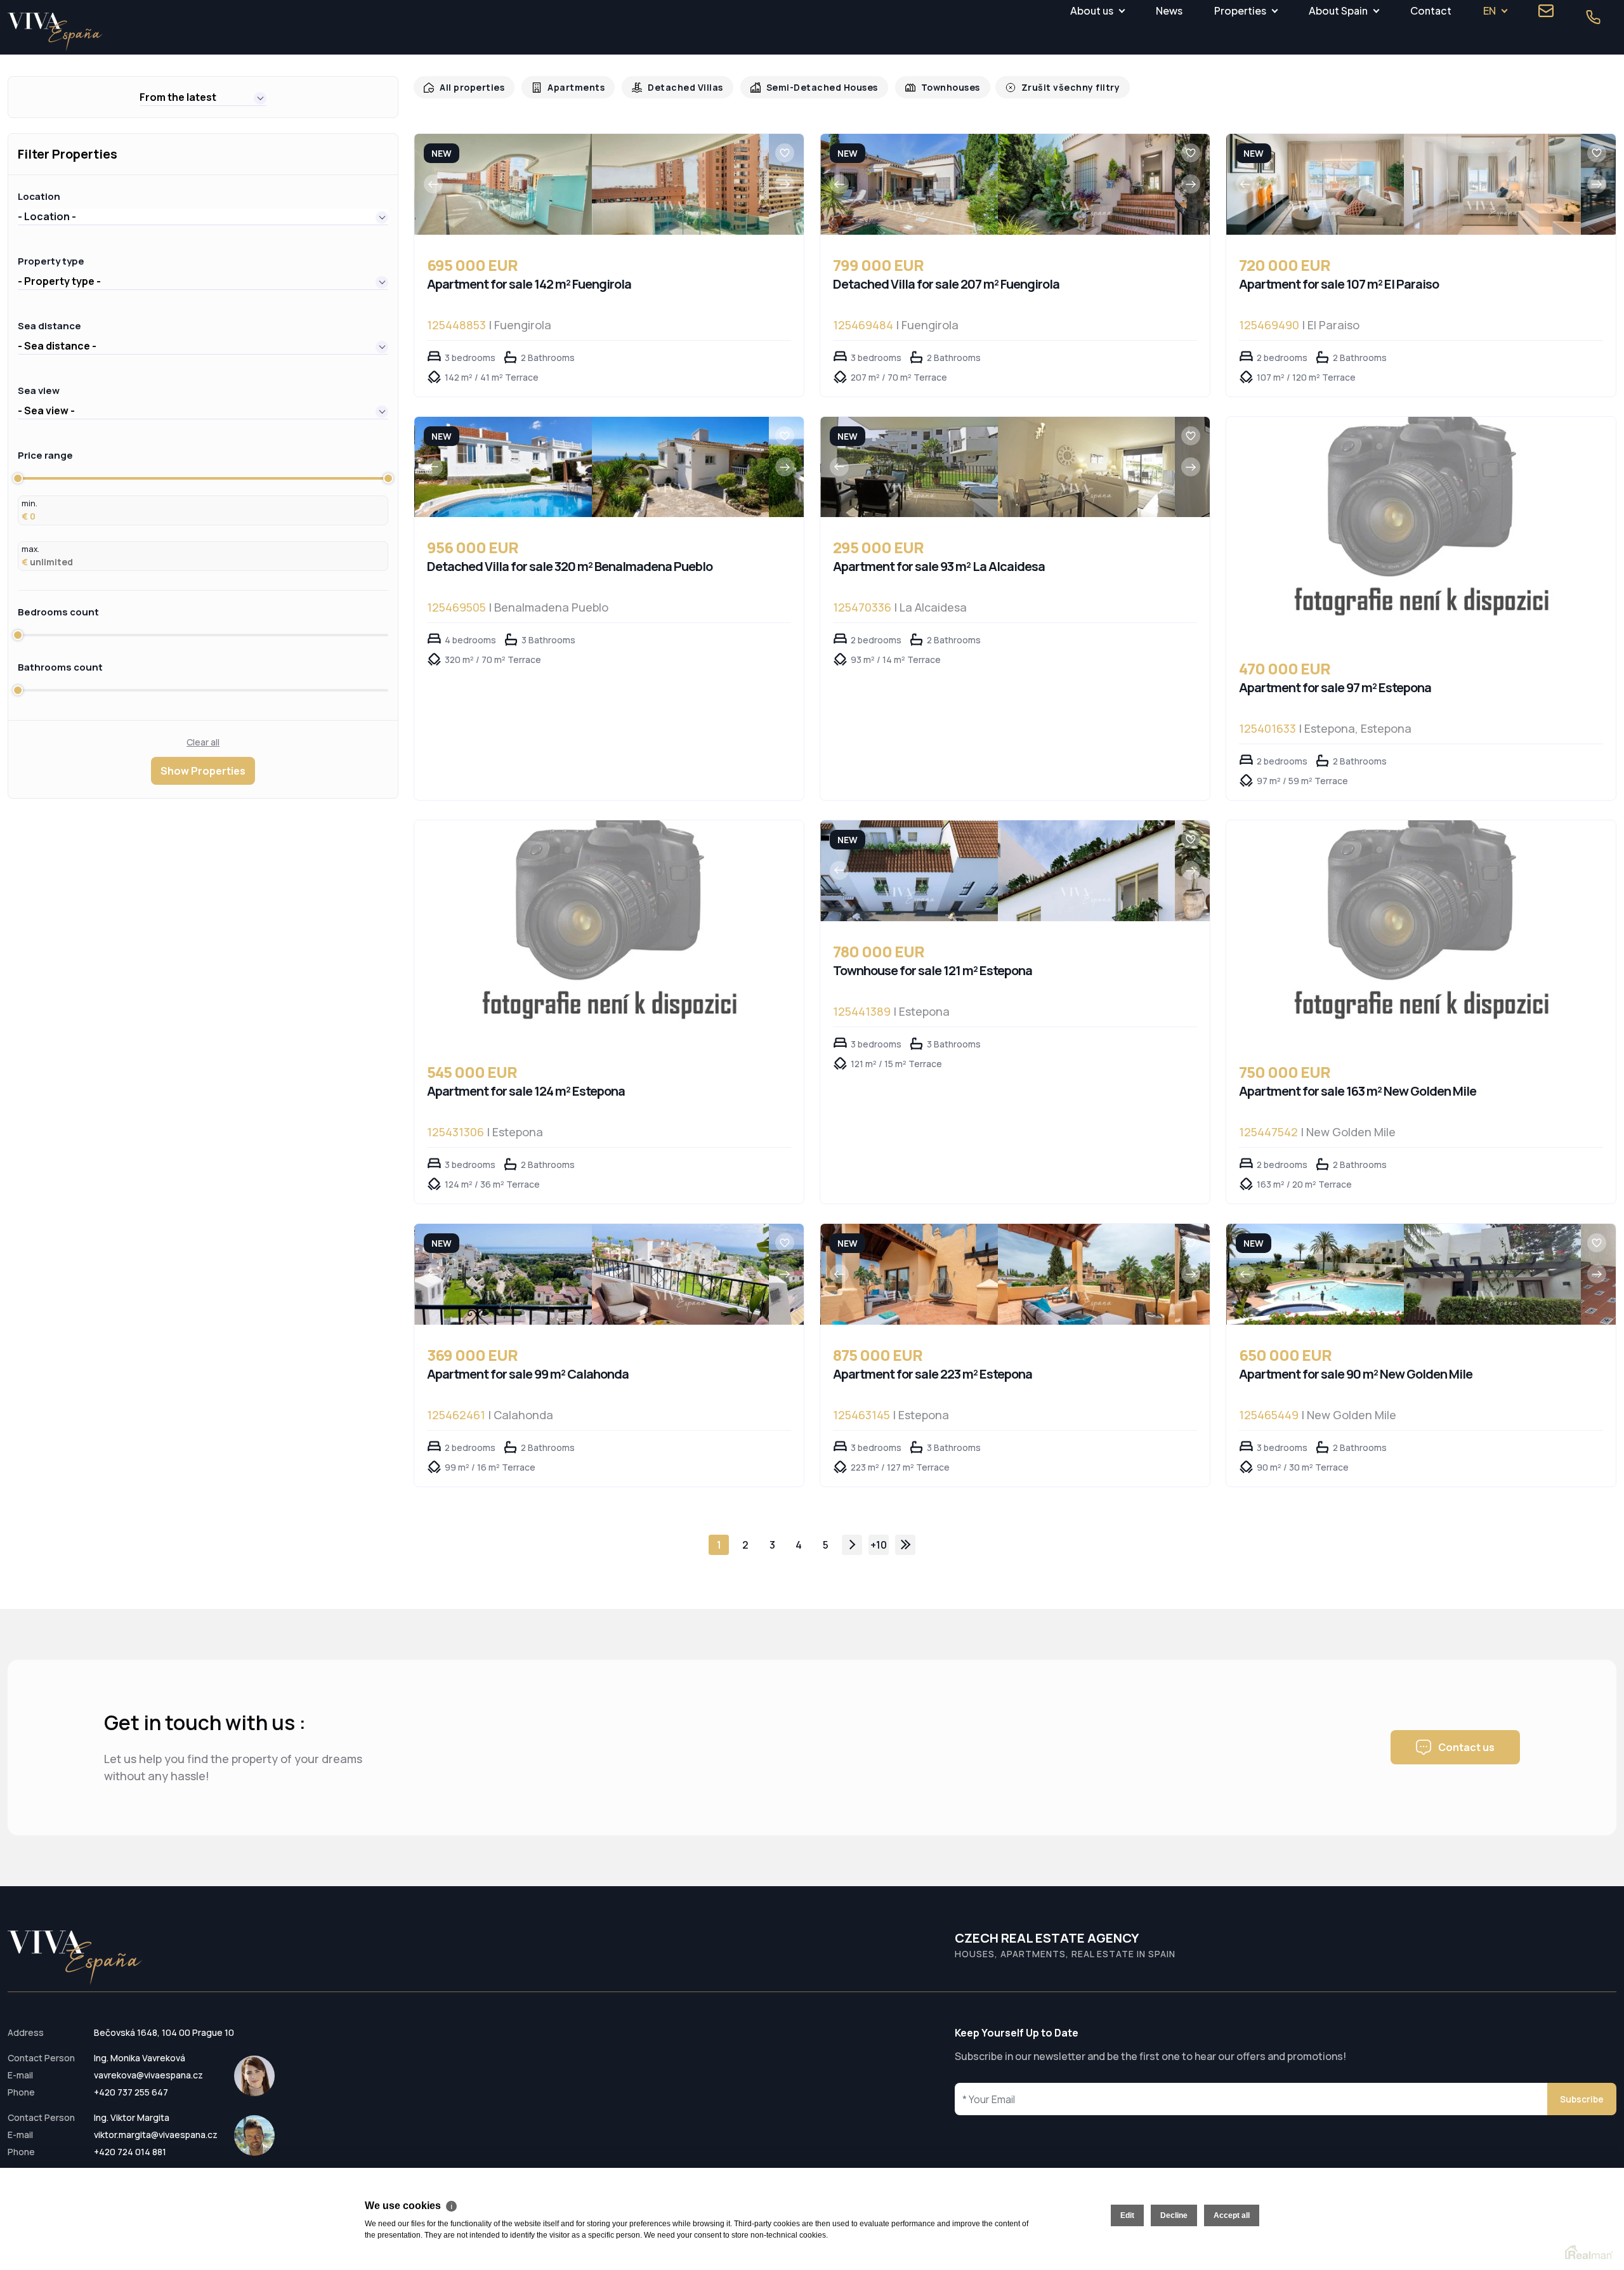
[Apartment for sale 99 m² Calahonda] (503, 1274)
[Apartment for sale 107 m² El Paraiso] (1315, 184)
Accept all (1232, 2215)
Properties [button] (1240, 10)
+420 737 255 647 (131, 2092)
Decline (1174, 2215)
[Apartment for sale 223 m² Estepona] (909, 1274)
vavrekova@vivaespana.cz (148, 2075)
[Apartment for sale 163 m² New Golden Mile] (1421, 931)
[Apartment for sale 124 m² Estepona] (609, 931)
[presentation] (433, 184)
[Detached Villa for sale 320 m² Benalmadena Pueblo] (503, 467)
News (1169, 10)
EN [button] (1490, 10)
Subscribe (1582, 2099)
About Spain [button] (1338, 10)
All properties (470, 87)
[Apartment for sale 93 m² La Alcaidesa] (909, 467)
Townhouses (930, 87)
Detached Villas (675, 87)
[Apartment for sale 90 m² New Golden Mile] (1315, 1274)
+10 (879, 1545)
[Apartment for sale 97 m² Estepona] (1421, 528)
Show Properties (203, 771)
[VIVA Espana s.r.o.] (55, 32)
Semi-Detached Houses (806, 87)
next (852, 1545)
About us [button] (1092, 10)
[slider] (18, 478)
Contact (1431, 10)
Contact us (1466, 1747)
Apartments (570, 87)
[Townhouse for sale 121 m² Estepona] (909, 871)
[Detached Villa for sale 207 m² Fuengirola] (909, 184)
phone (1593, 17)
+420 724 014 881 (130, 2152)
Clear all (203, 742)
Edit (1127, 2215)
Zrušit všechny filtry (1045, 87)
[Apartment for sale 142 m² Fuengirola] (503, 184)
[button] (203, 97)
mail (1546, 11)
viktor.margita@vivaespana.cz (156, 2135)
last (905, 1545)
